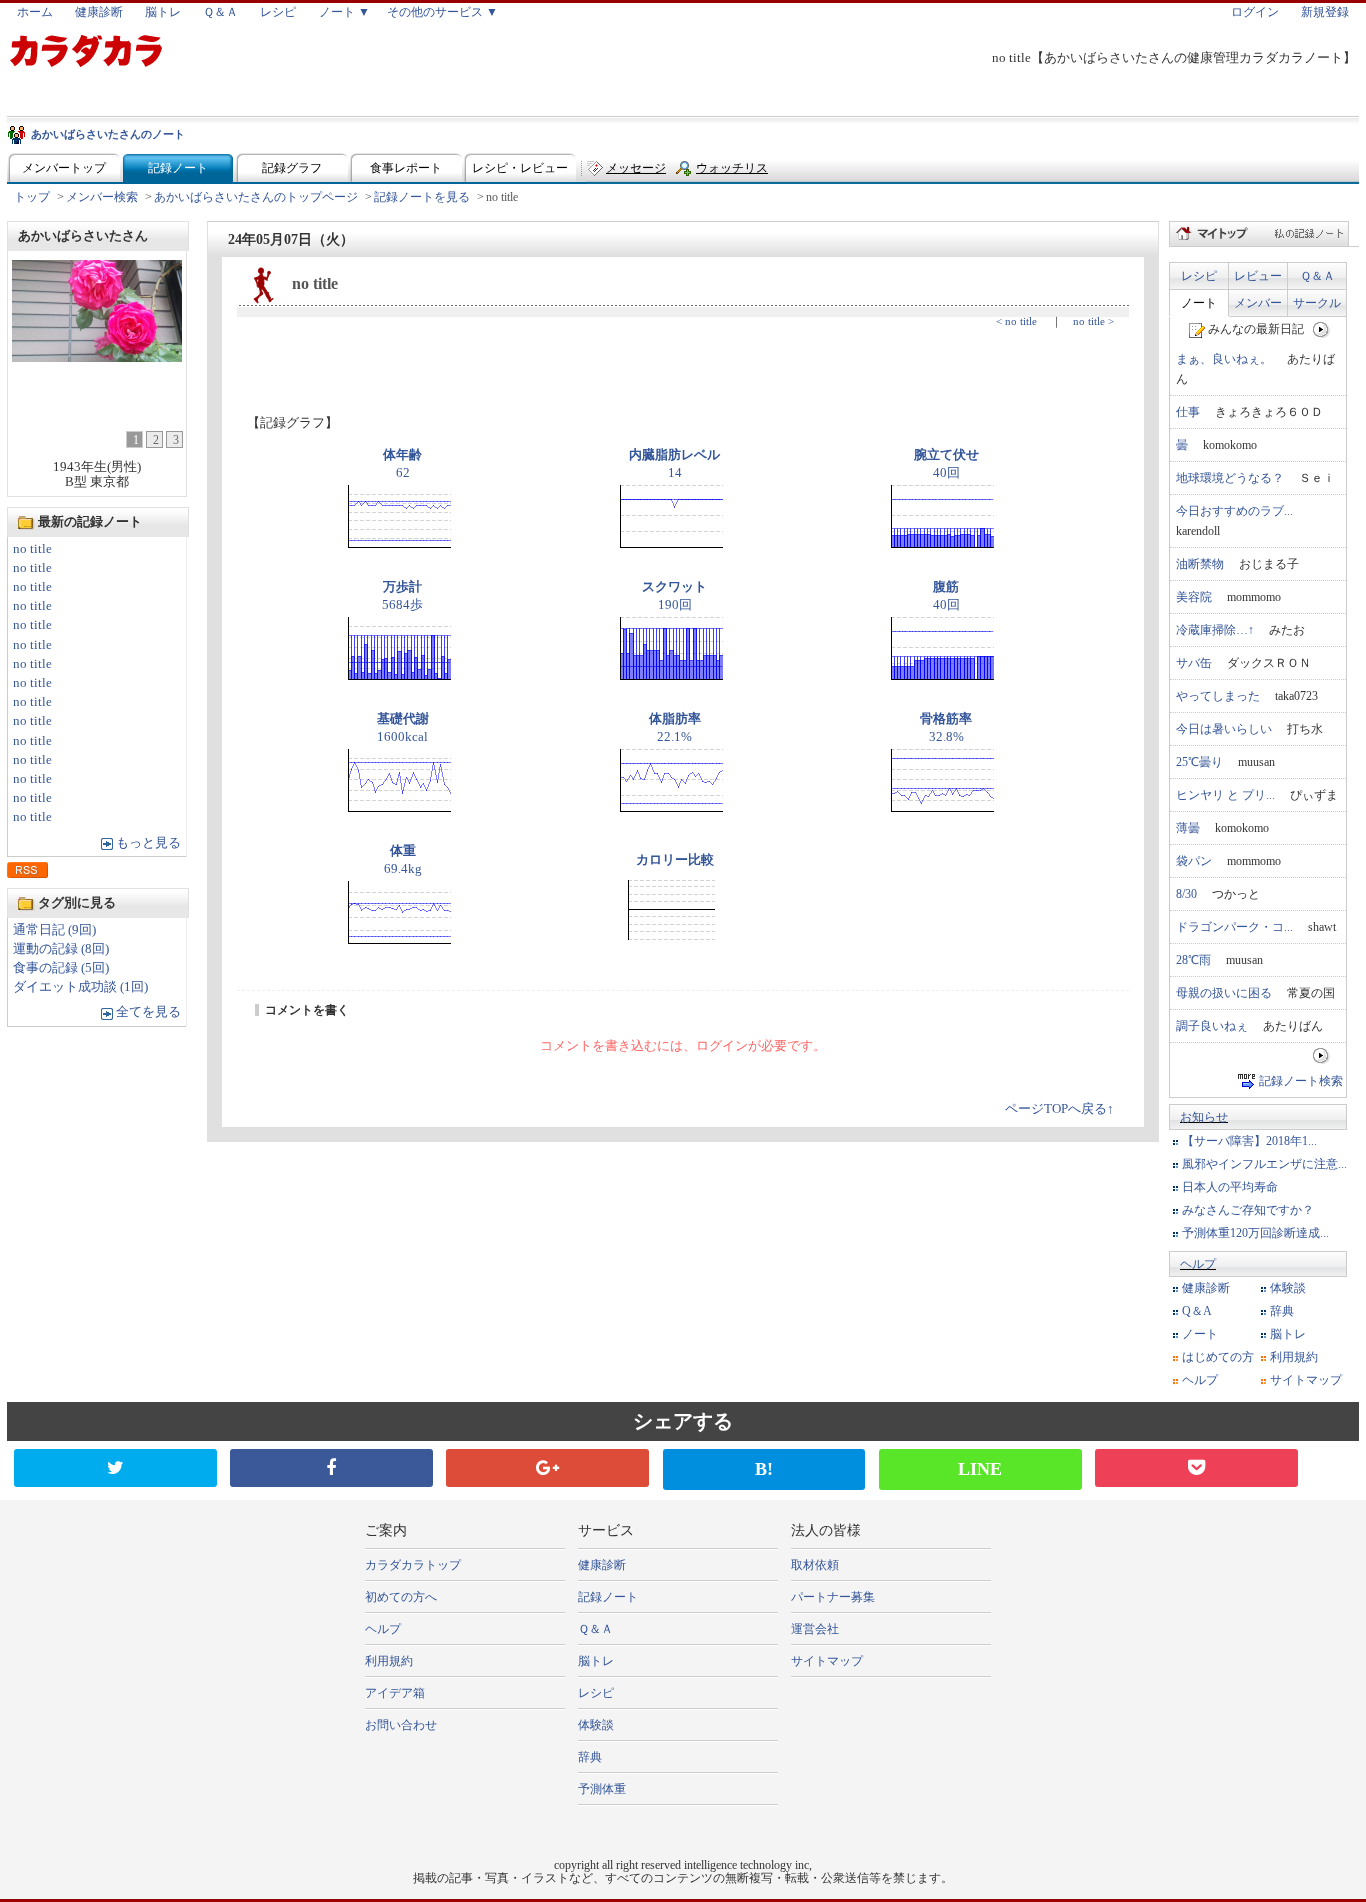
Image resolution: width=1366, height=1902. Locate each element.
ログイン (1255, 12)
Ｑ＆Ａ (220, 12)
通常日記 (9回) (54, 930)
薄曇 (1188, 828)
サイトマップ (1306, 1380)
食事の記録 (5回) (61, 968)
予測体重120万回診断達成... (1255, 1233)
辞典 (1282, 1311)
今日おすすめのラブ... (1234, 511)
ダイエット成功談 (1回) (80, 987)
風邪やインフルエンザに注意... (1264, 1164)
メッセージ (636, 168)
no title (32, 549)
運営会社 (815, 1629)
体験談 (1288, 1288)
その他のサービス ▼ (442, 12)
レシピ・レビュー (520, 168)
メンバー (1258, 303)
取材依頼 (815, 1565)
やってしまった (1218, 696)
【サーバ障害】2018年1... (1249, 1141)
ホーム (35, 12)
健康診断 (99, 12)
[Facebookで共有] (331, 1468)
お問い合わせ (401, 1725)
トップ (32, 197)
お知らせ (1204, 1117)
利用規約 (1294, 1357)
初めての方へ (401, 1597)
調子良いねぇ (1212, 1026)
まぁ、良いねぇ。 (1224, 359)
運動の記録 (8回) (61, 949)
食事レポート (406, 168)
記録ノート (178, 168)
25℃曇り (1199, 762)
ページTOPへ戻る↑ (1059, 1109)
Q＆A (1197, 1311)
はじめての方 (1218, 1357)
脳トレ (163, 12)
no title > (1093, 321)
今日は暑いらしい (1224, 729)
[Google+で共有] (547, 1468)
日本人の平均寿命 (1230, 1187)
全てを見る (148, 1012)
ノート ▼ (344, 12)
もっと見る (148, 843)
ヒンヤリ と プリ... (1225, 795)
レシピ (278, 12)
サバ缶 (1194, 663)
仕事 (1188, 412)
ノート (1199, 303)
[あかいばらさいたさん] (97, 356)
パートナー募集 (833, 1597)
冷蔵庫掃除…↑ (1215, 630)
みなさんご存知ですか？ (1248, 1210)
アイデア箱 (395, 1693)
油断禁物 (1200, 564)
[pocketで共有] (1196, 1468)
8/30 (1186, 894)
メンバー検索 (102, 197)
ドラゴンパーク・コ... (1234, 927)
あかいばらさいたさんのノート (108, 134)
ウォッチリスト (732, 172)
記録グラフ (292, 168)
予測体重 (602, 1789)
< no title (1016, 321)
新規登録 (1325, 12)
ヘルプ (1198, 1264)
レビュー (1258, 276)
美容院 (1194, 597)
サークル (1317, 303)
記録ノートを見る (422, 197)
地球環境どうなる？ (1230, 478)
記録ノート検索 (1301, 1081)
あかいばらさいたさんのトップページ (256, 197)
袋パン (1194, 861)
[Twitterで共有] (115, 1468)
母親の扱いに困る (1224, 993)
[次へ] (1321, 329)
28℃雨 (1193, 960)
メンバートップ (64, 168)
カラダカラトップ (413, 1565)
